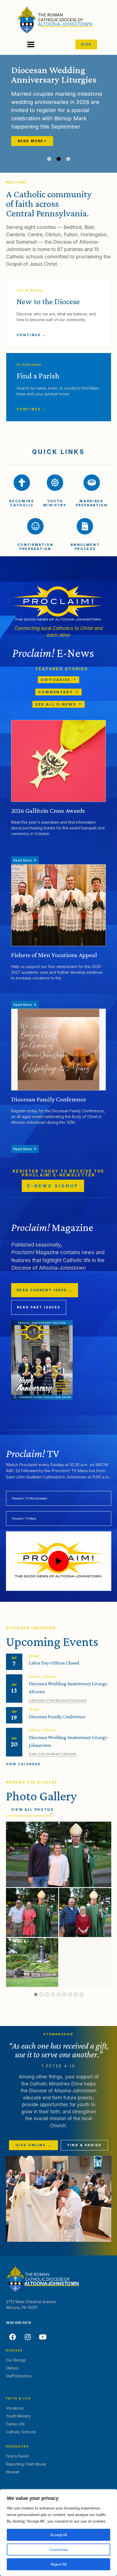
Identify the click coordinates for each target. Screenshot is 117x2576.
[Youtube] (43, 2337)
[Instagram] (28, 2337)
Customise (59, 2550)
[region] (59, 2533)
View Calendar (23, 1764)
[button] (31, 44)
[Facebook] (13, 2337)
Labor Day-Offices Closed (54, 1663)
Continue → (32, 335)
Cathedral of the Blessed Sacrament (58, 1700)
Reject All (59, 2564)
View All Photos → (32, 1811)
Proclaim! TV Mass (24, 1519)
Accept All (59, 2535)
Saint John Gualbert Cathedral (53, 1754)
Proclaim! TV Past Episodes (29, 1498)
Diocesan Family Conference (57, 1717)
